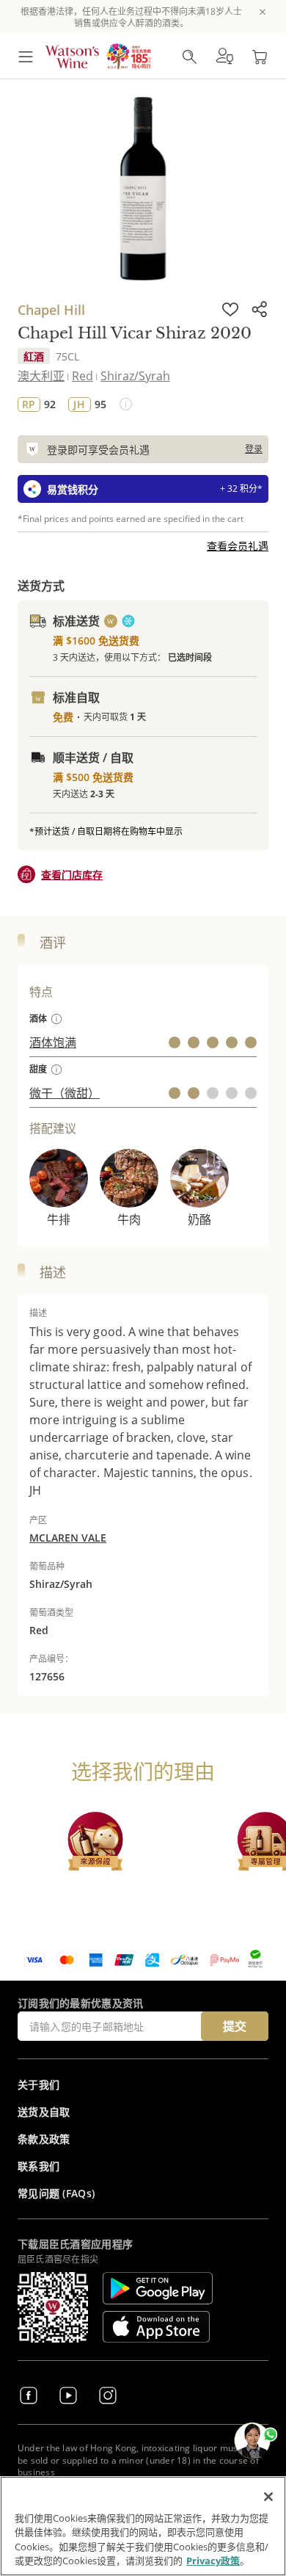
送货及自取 (44, 2112)
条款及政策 (44, 2139)
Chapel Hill (51, 310)
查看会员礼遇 (238, 546)
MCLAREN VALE (68, 1538)
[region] (143, 2526)
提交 (235, 2026)
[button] (224, 57)
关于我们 (38, 2085)
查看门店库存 (72, 875)
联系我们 (38, 2166)
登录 (254, 449)
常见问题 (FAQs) (56, 2193)
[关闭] (268, 2497)
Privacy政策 (213, 2561)
